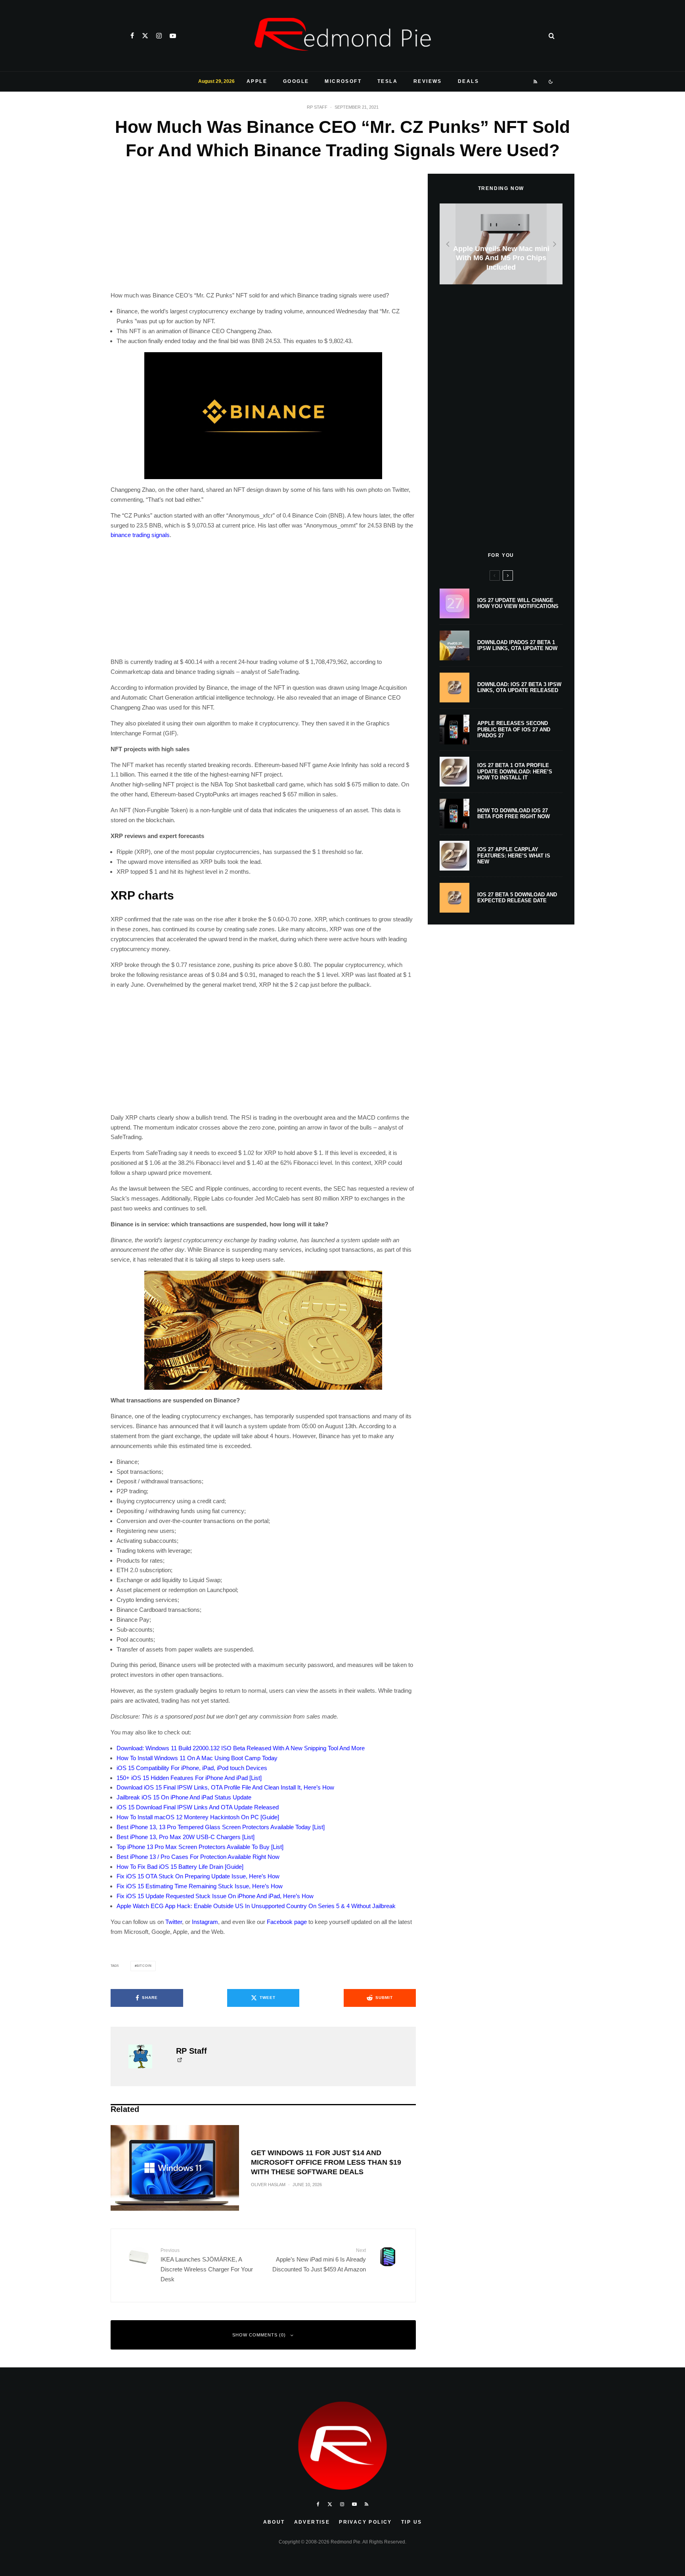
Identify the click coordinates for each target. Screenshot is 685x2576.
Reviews (428, 81)
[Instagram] (159, 36)
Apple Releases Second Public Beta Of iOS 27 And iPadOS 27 (514, 729)
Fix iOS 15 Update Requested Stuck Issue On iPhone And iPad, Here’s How (215, 1896)
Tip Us (411, 2522)
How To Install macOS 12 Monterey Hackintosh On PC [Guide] (198, 1817)
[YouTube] (173, 36)
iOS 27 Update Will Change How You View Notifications (518, 603)
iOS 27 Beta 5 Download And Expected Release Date (517, 898)
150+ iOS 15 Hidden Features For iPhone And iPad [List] (189, 1778)
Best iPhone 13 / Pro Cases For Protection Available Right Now (198, 1857)
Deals (468, 81)
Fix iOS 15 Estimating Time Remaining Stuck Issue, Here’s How (200, 1886)
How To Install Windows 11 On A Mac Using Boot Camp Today (197, 1758)
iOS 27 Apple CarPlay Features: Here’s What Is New (514, 855)
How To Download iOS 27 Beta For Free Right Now (514, 814)
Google (296, 81)
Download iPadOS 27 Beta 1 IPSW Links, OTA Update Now (517, 645)
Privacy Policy (365, 2522)
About (274, 2522)
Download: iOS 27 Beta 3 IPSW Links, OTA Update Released (519, 688)
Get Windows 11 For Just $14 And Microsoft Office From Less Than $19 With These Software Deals (326, 2162)
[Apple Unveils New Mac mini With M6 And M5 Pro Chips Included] (501, 244)
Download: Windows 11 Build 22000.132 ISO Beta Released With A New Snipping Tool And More (241, 1748)
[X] (145, 36)
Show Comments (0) (259, 2335)
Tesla (387, 81)
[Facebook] (132, 36)
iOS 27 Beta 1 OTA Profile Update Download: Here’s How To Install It (515, 771)
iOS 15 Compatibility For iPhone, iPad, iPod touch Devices (192, 1768)
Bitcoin (144, 1966)
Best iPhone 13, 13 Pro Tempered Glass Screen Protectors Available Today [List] (221, 1827)
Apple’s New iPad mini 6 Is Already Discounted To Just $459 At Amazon (319, 2260)
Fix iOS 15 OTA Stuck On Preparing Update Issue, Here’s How (198, 1876)
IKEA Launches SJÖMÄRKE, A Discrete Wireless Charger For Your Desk (207, 2265)
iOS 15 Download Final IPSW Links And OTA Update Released (198, 1807)
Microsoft (343, 81)
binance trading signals (140, 535)
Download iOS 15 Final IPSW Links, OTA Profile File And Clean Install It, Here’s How (225, 1787)
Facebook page (287, 1922)
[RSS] (536, 82)
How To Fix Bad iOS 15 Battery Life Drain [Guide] (180, 1867)
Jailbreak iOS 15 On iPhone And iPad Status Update (184, 1797)
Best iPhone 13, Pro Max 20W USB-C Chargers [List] (186, 1837)
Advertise (312, 2522)
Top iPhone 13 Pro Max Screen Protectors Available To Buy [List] (200, 1847)
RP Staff (317, 107)
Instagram (205, 1922)
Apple (257, 81)
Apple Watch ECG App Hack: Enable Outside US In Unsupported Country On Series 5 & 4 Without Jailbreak (256, 1906)
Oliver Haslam (268, 2185)
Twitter (174, 1922)
